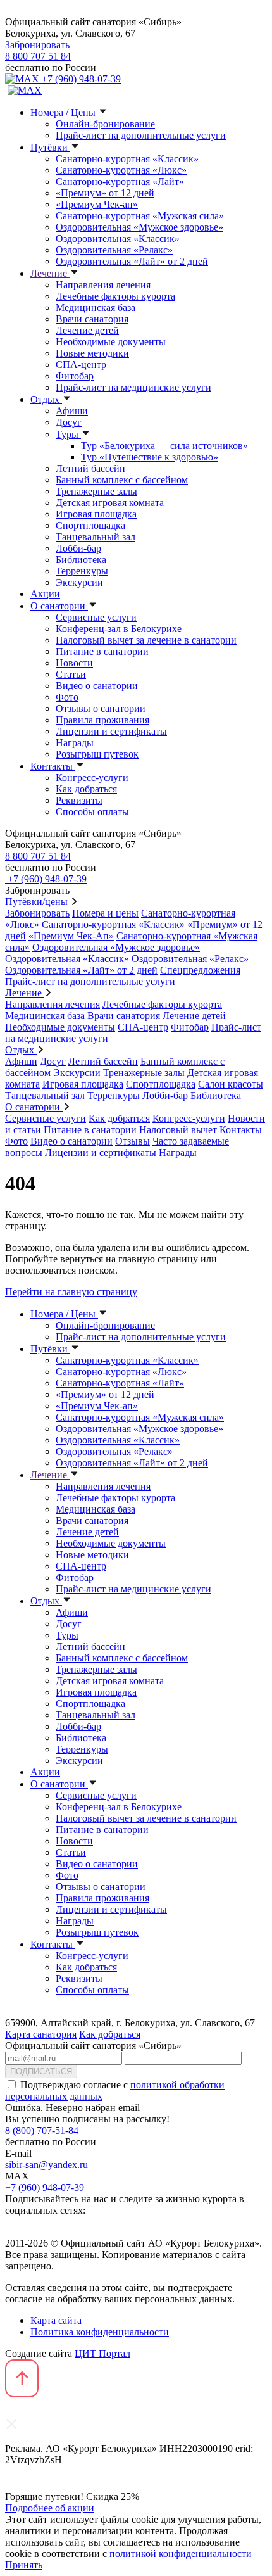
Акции (45, 594)
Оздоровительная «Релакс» (114, 250)
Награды (75, 743)
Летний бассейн (90, 468)
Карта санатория (41, 2034)
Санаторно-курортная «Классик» (127, 159)
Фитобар (75, 376)
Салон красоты (231, 1084)
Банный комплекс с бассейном (122, 480)
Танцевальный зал (96, 537)
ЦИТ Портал (102, 2353)
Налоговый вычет (178, 1130)
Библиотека (81, 560)
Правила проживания (102, 720)
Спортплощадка (90, 525)
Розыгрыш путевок (97, 754)
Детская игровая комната (110, 503)
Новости (74, 663)
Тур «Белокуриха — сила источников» (164, 446)
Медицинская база (96, 308)
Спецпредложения (200, 970)
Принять (24, 2565)
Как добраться (86, 789)
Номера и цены (105, 913)
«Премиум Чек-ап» (97, 204)
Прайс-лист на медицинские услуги (133, 387)
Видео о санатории (97, 686)
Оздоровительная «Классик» (118, 238)
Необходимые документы (111, 342)
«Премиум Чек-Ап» (71, 936)
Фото (67, 697)
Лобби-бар (78, 548)
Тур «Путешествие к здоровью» (150, 457)
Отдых (46, 399)
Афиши (72, 411)
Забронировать (37, 45)
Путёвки (50, 147)
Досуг (69, 422)
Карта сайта (56, 2320)
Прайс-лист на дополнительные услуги (141, 135)
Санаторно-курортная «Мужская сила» (140, 216)
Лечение (50, 273)
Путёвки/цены (38, 902)
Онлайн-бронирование (105, 124)
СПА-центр (81, 365)
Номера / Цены (64, 112)
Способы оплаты (92, 812)
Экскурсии (79, 582)
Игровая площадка (96, 514)
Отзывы (133, 1141)
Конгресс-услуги (92, 777)
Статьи (71, 674)
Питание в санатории (102, 651)
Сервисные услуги (96, 617)
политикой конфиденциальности (181, 2554)
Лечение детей (87, 330)
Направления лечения (103, 285)
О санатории (59, 606)
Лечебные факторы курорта (115, 296)
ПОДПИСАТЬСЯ (41, 2072)
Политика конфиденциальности (100, 2332)
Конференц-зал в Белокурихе (119, 629)
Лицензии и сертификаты (111, 731)
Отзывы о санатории (101, 708)
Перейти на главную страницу (71, 1292)
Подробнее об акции (50, 2508)
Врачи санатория (92, 319)
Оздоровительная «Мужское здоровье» (139, 227)
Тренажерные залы (96, 491)
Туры (68, 434)
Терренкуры (82, 571)
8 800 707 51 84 (38, 56)
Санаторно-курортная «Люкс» (121, 170)
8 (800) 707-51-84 (42, 2130)
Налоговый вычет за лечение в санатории (146, 640)
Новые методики (92, 353)
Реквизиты (79, 800)
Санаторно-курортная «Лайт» (120, 181)
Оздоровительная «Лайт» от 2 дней (132, 261)
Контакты (53, 766)
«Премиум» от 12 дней (105, 193)
